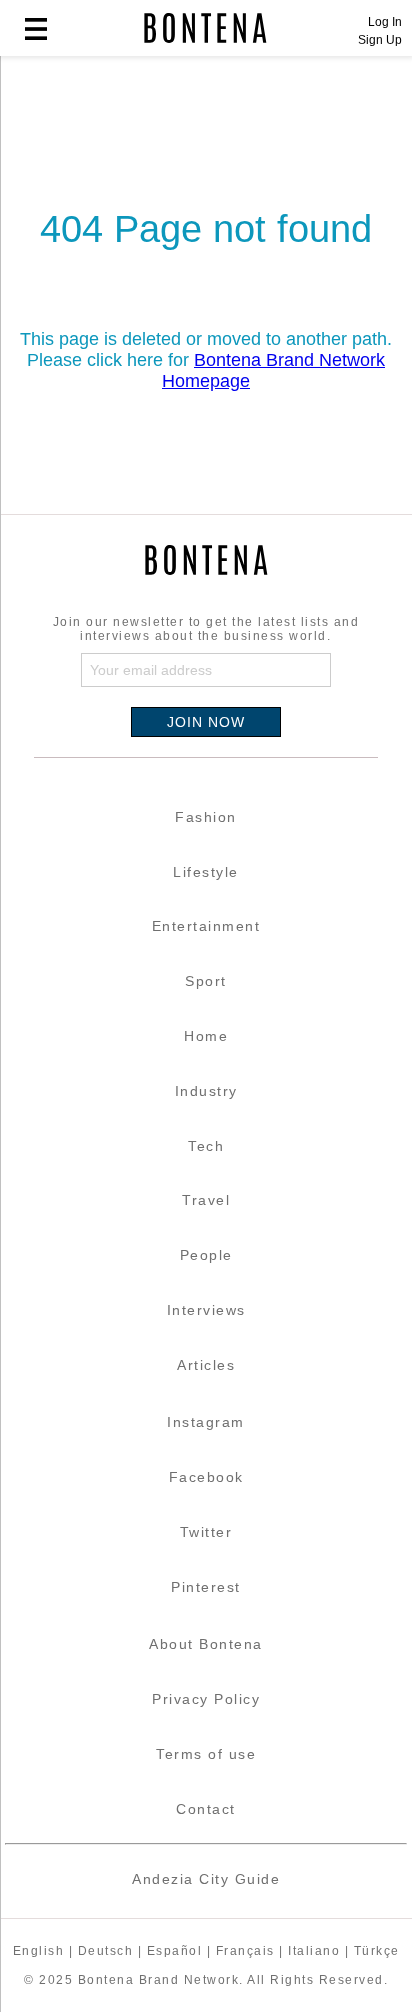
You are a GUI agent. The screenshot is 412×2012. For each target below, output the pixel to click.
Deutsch (106, 1951)
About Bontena (206, 1644)
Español (175, 1951)
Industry (206, 1091)
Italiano (314, 1951)
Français (245, 1951)
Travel (206, 1200)
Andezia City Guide (206, 1879)
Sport (206, 981)
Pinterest (206, 1587)
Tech (206, 1146)
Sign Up (380, 40)
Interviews (206, 1310)
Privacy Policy (206, 1699)
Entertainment (206, 926)
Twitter (206, 1532)
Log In (385, 22)
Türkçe (377, 1951)
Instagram (206, 1422)
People (206, 1255)
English (39, 1951)
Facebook (206, 1477)
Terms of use (206, 1754)
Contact (206, 1809)
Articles (206, 1365)
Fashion (206, 817)
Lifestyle (206, 872)
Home (206, 1036)
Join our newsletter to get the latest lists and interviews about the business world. (206, 629)
